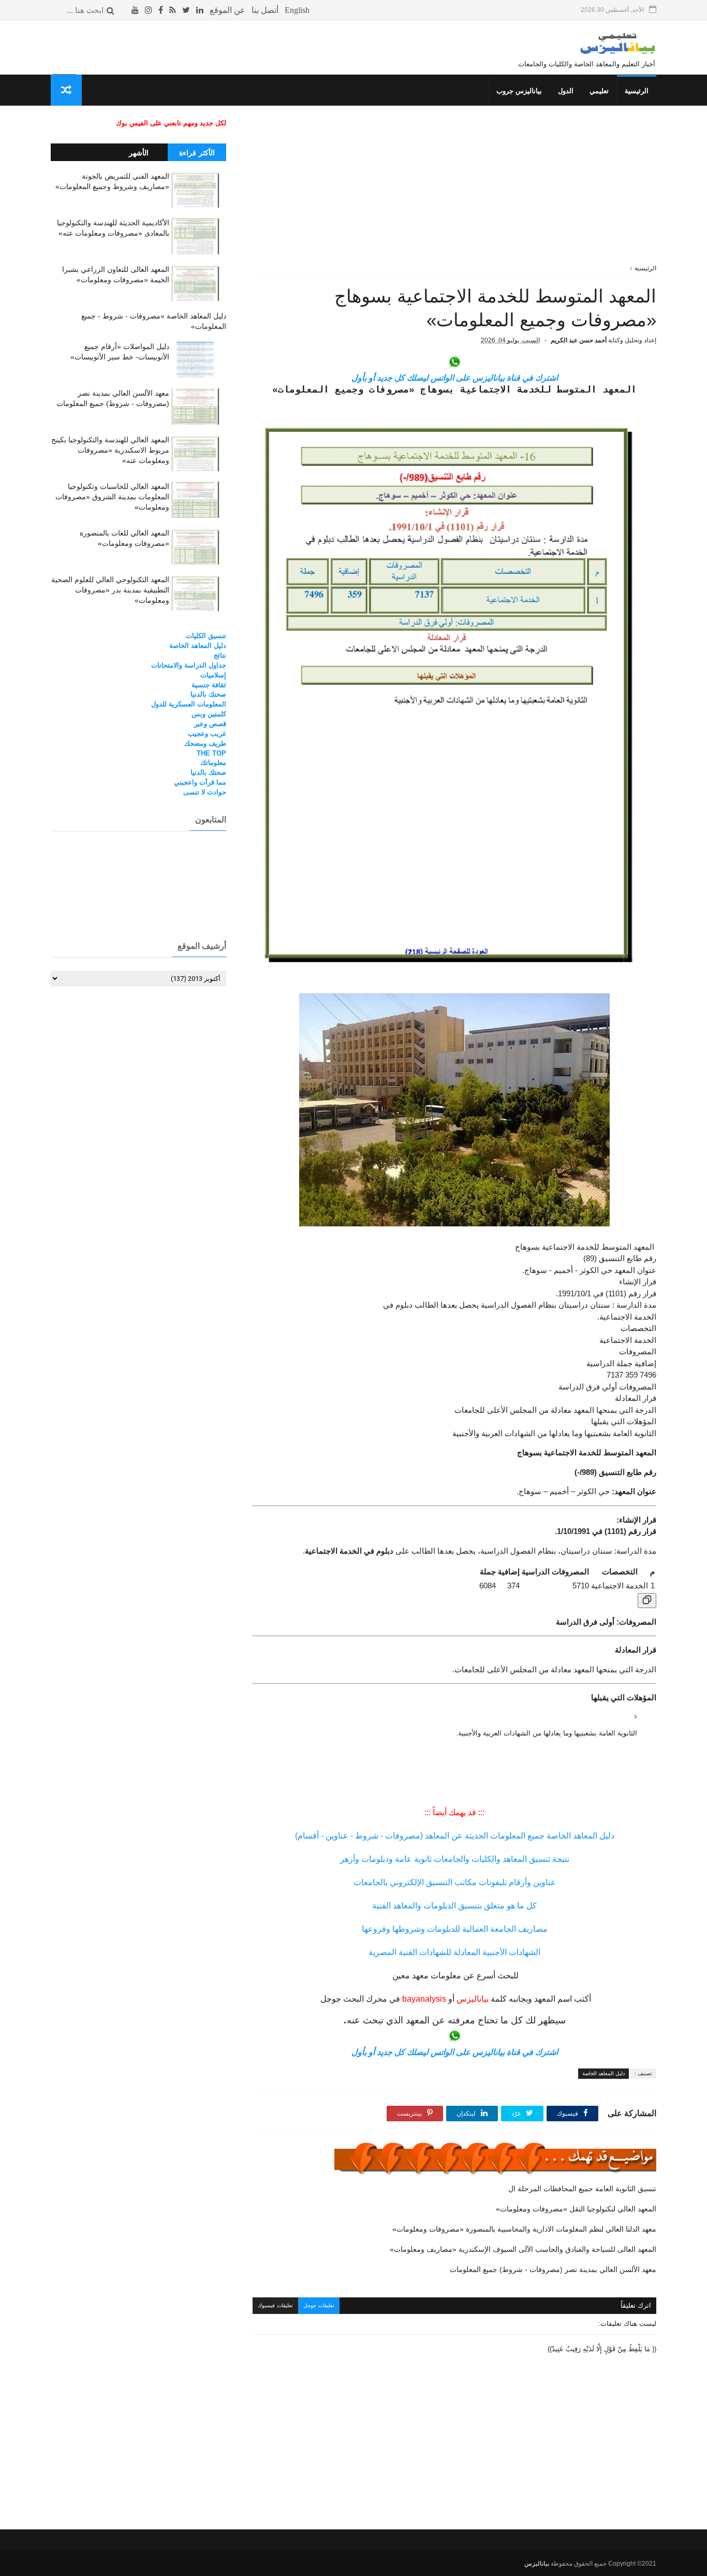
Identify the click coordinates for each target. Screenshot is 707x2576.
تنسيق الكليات (206, 636)
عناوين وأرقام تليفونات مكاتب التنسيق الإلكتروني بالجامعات (455, 1882)
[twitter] (186, 10)
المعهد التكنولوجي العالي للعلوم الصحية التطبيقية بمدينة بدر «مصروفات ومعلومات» (110, 590)
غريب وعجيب (207, 734)
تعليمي (599, 91)
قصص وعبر (210, 724)
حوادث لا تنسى (205, 792)
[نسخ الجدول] (647, 1601)
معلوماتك (213, 763)
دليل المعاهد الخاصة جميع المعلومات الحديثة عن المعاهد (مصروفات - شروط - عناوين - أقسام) (455, 1836)
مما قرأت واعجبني (200, 782)
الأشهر (139, 153)
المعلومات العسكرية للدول (189, 704)
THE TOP (211, 753)
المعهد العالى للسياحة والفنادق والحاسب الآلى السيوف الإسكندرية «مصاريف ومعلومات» (523, 2249)
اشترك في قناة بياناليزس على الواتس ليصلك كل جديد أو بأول (455, 378)
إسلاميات (213, 675)
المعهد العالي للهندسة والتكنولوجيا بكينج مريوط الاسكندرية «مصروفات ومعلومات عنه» (110, 450)
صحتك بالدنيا (208, 694)
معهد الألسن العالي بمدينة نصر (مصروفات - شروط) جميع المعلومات (553, 2269)
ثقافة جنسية (209, 685)
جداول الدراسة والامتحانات (189, 665)
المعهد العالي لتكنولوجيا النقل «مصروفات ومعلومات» (576, 2209)
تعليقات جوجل (319, 2305)
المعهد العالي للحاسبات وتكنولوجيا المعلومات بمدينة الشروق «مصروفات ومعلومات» (112, 496)
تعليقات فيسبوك (275, 2305)
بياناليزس (537, 2564)
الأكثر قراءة (197, 153)
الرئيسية (637, 91)
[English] (297, 10)
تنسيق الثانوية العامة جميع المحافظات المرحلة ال (582, 2189)
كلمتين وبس (209, 714)
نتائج (220, 655)
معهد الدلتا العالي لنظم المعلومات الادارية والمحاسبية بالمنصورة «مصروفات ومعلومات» (524, 2229)
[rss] (173, 10)
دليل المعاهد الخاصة (603, 2073)
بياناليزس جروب (519, 91)
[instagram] (149, 10)
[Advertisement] (454, 191)
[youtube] (135, 10)
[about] (227, 10)
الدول (566, 91)
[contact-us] (265, 10)
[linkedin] (200, 10)
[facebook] (161, 10)
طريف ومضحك (205, 743)
